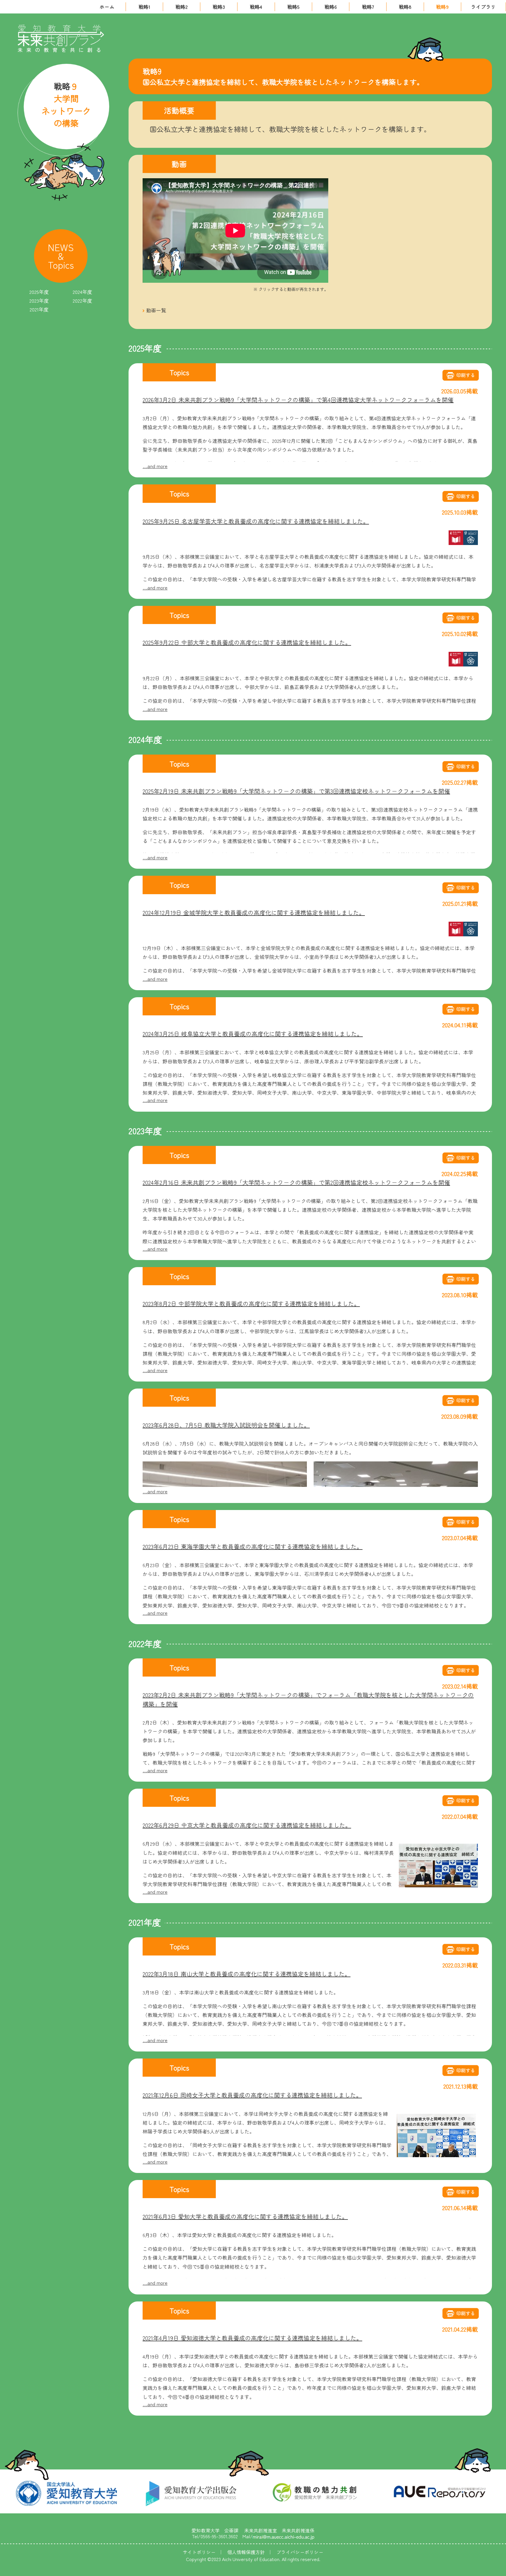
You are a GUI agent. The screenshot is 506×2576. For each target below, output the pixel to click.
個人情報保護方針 (246, 2552)
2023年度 (39, 301)
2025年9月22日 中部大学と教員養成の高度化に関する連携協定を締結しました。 (247, 642)
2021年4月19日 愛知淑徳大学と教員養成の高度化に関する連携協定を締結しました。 (252, 2338)
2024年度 (82, 292)
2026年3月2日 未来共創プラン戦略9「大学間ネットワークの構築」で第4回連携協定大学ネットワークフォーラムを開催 (298, 400)
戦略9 (442, 7)
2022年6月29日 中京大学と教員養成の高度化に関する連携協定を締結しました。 (247, 1825)
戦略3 (219, 7)
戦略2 (182, 7)
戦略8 (405, 7)
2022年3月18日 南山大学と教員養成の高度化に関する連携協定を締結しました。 (247, 1974)
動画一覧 (156, 310)
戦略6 (331, 7)
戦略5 (293, 7)
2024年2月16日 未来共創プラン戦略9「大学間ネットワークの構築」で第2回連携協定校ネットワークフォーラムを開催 (296, 1182)
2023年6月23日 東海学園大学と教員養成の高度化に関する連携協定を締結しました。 (253, 1546)
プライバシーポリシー (300, 2552)
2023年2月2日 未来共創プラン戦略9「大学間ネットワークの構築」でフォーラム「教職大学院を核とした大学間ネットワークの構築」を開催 (308, 1699)
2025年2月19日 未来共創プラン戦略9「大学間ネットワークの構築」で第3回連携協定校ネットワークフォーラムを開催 (296, 791)
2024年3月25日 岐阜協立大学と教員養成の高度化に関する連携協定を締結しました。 (253, 1034)
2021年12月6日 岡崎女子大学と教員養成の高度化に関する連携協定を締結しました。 (252, 2095)
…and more (155, 466)
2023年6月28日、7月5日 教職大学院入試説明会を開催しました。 (226, 1425)
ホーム (107, 7)
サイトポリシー (199, 2552)
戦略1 (144, 7)
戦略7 (368, 7)
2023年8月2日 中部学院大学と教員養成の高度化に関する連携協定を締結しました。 (251, 1304)
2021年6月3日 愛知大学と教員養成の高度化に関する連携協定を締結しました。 (245, 2216)
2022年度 (82, 301)
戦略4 (256, 7)
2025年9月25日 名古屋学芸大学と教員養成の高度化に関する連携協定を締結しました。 (256, 521)
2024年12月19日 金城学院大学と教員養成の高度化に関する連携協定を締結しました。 (254, 912)
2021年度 (39, 309)
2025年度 (39, 292)
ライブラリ (483, 7)
